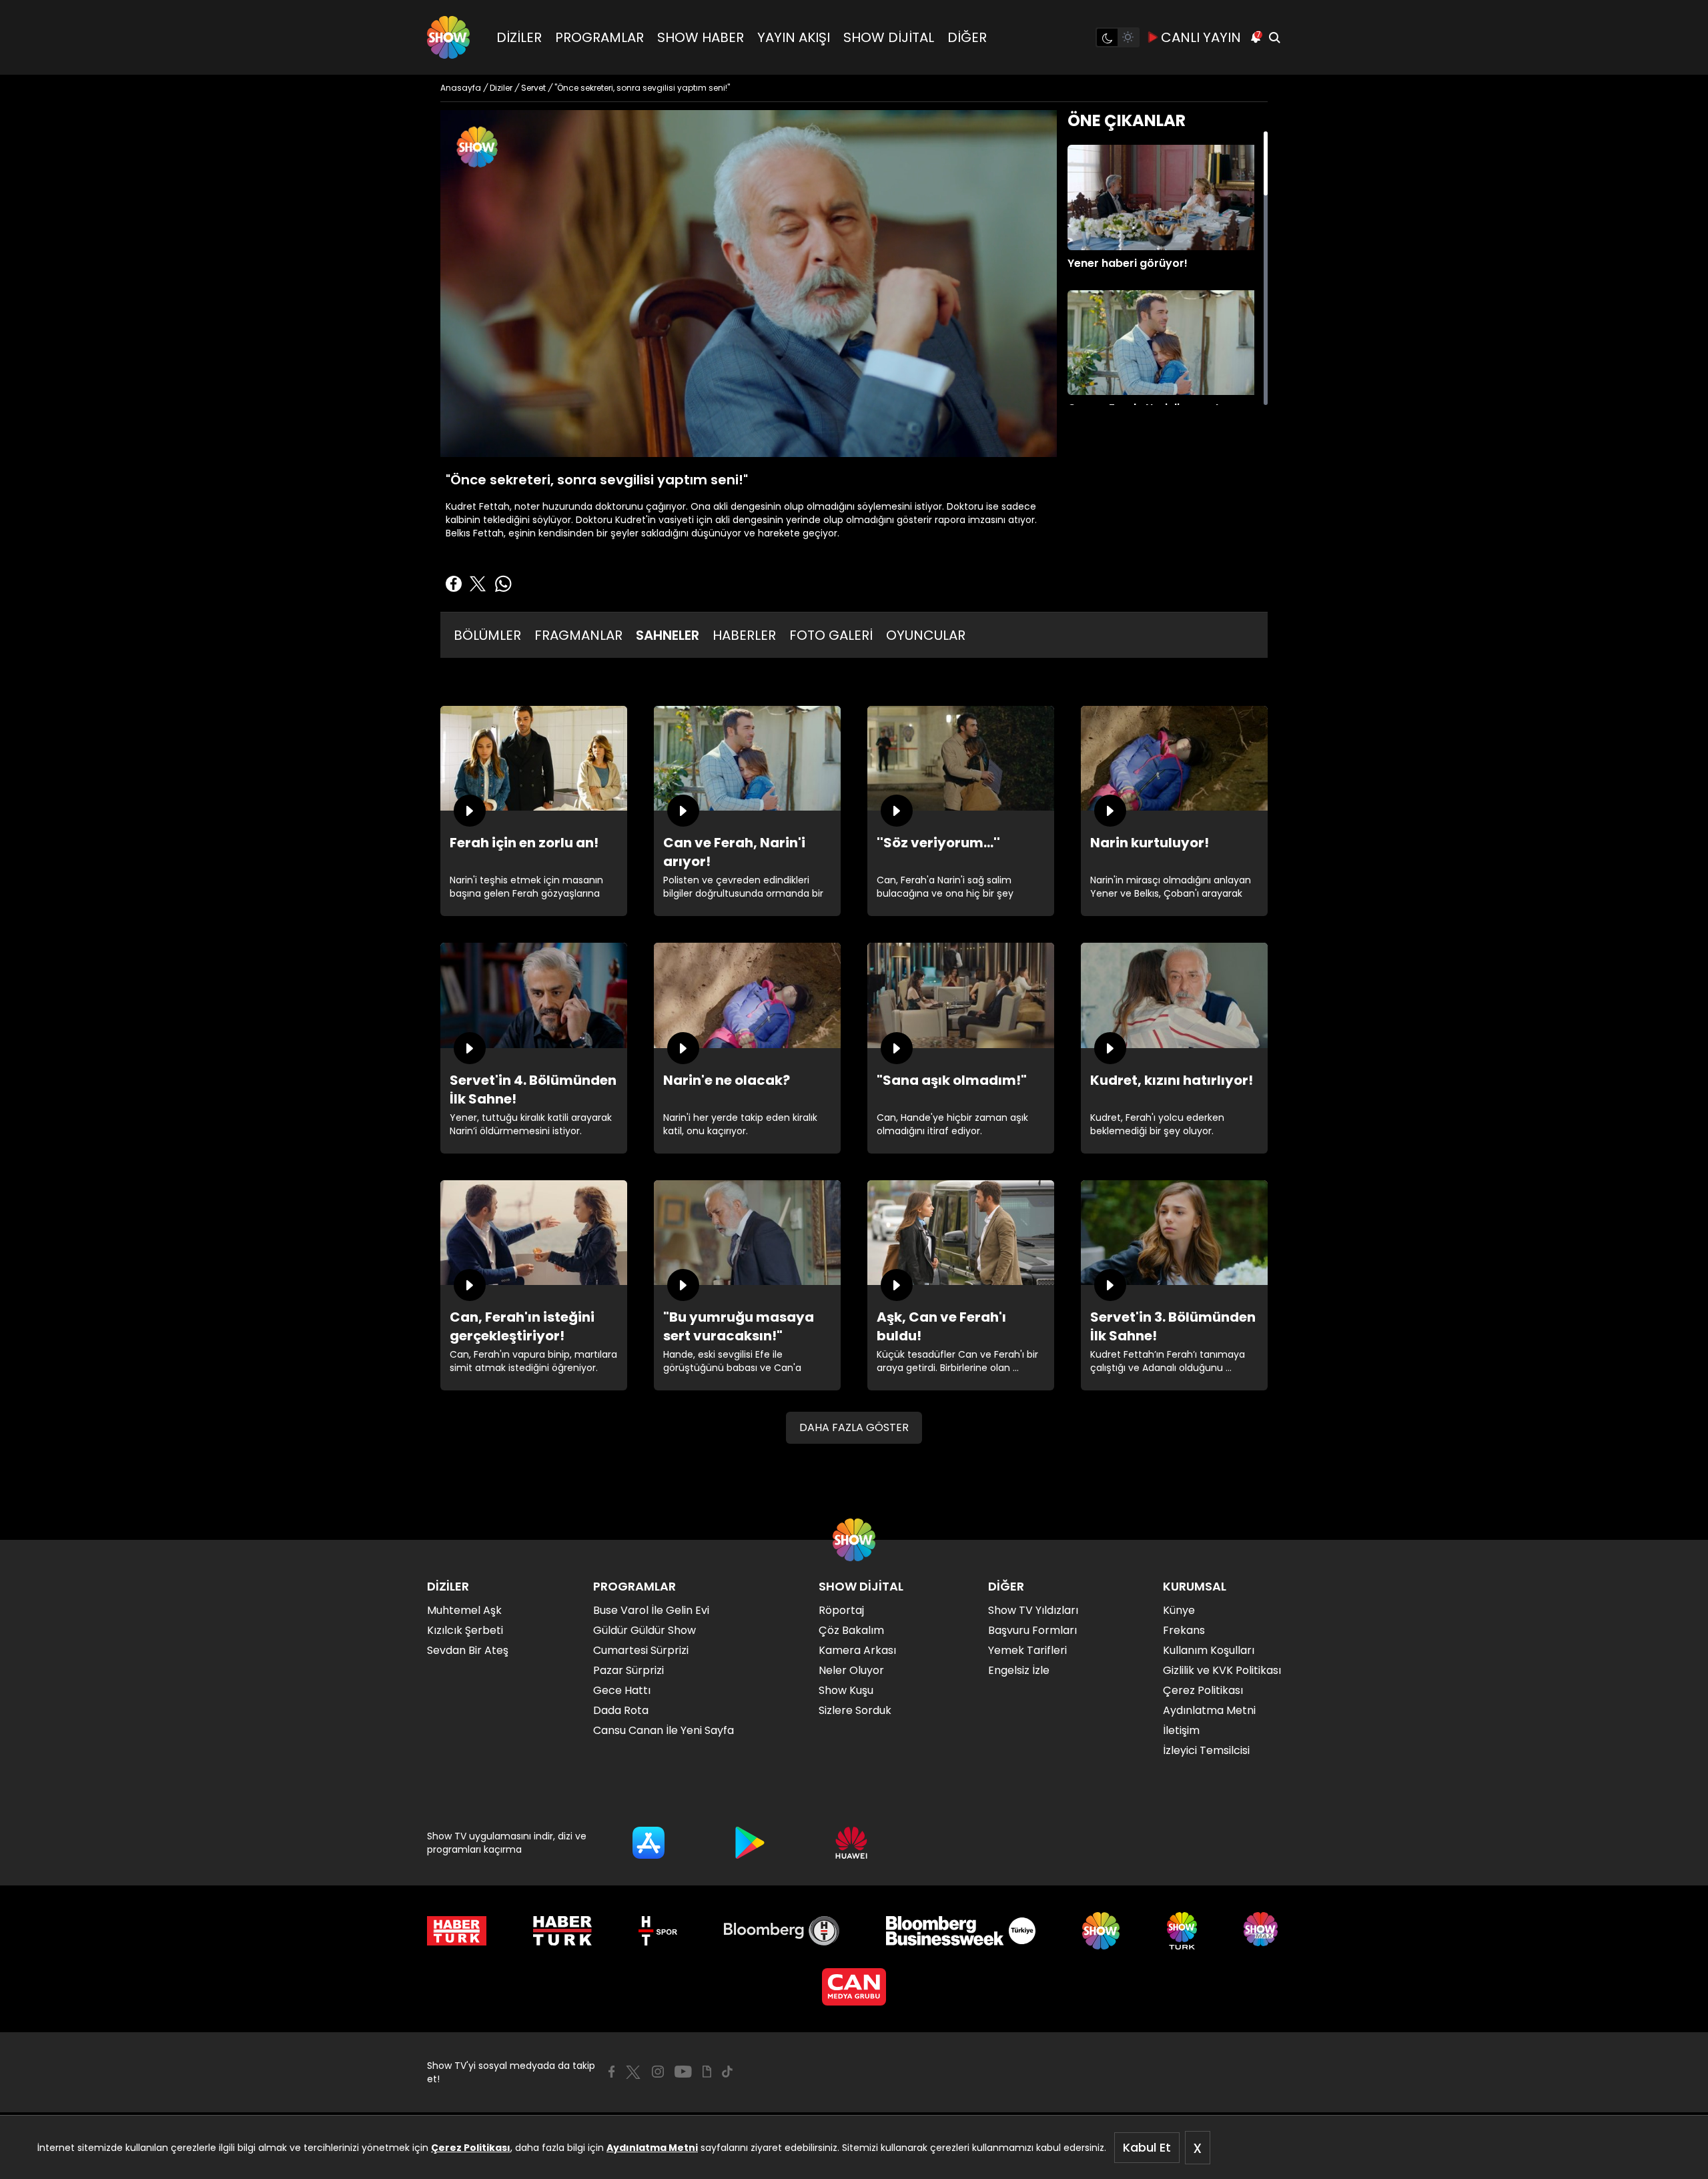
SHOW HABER (701, 37)
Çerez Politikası (471, 2148)
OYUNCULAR (926, 635)
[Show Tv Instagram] (658, 2072)
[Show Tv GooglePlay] (750, 1843)
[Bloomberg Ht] (782, 1931)
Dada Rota (621, 1710)
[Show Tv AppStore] (649, 1843)
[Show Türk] (1182, 1931)
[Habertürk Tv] (562, 1931)
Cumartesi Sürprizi (641, 1650)
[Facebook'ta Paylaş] (454, 584)
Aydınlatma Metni (652, 2148)
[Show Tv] (448, 37)
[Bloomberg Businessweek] (960, 1931)
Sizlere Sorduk (855, 1710)
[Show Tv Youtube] (683, 2072)
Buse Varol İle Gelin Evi (651, 1610)
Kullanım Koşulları (1209, 1650)
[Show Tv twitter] (633, 2072)
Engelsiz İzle (1019, 1670)
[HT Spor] (658, 1931)
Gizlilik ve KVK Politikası (1222, 1670)
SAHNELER (668, 635)
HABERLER (744, 635)
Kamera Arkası (857, 1650)
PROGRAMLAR (599, 37)
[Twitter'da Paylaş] (478, 584)
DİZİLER (519, 37)
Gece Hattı (622, 1690)
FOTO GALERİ (831, 635)
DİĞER (967, 37)
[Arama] (1274, 37)
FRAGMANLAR (578, 635)
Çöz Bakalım (851, 1630)
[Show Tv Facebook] (611, 2072)
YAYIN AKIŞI (794, 37)
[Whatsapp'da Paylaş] (503, 584)
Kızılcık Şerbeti (465, 1630)
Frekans (1184, 1630)
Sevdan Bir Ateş (468, 1650)
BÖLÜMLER (487, 635)
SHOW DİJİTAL (889, 37)
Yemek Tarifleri (1027, 1650)
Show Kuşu (846, 1690)
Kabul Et (1147, 2147)
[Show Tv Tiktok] (727, 2072)
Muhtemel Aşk (464, 1610)
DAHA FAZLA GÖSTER (854, 1427)
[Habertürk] (457, 1931)
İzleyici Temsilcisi (1206, 1750)
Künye (1179, 1610)
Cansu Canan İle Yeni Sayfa (664, 1730)
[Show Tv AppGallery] (851, 1843)
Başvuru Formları (1032, 1630)
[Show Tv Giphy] (707, 2072)
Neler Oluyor (851, 1670)
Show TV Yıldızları (1033, 1610)
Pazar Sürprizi (628, 1670)
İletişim (1181, 1730)
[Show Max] (1262, 1931)
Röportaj (841, 1610)
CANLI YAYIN (1201, 37)
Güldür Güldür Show (645, 1630)
